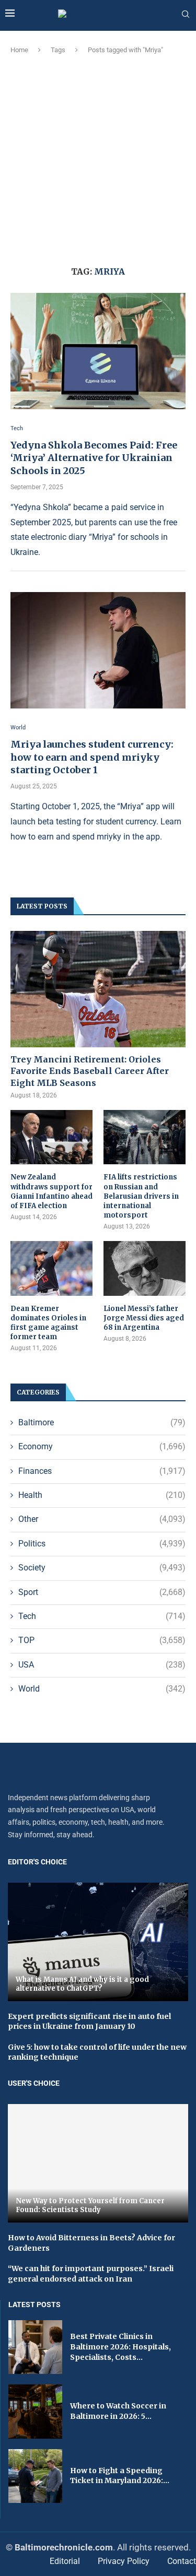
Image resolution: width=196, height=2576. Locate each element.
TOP (102, 1640)
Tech (102, 1616)
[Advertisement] (98, 158)
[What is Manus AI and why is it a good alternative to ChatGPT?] (98, 1942)
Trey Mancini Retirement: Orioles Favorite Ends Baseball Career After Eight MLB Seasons (90, 1071)
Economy (102, 1446)
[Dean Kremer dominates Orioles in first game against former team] (51, 1268)
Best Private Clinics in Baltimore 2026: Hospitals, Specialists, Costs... (120, 2347)
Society (102, 1568)
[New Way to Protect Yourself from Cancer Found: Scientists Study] (98, 2163)
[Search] (186, 15)
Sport (102, 1592)
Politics (102, 1544)
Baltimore (102, 1422)
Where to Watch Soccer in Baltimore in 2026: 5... (118, 2411)
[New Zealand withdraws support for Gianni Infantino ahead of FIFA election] (51, 1137)
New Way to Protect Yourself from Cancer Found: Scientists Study (90, 2206)
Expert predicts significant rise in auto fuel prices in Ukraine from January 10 (89, 2022)
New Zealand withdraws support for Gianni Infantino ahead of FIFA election (51, 1191)
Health (102, 1495)
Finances (102, 1471)
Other (102, 1519)
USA (102, 1665)
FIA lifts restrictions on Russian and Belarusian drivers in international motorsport (141, 1196)
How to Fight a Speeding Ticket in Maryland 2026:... (120, 2476)
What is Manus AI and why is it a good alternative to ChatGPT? (82, 1984)
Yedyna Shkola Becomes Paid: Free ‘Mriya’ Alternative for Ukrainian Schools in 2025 (94, 458)
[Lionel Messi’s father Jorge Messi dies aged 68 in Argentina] (145, 1268)
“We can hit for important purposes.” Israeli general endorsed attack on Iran (91, 2274)
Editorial (65, 2561)
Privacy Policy (124, 2561)
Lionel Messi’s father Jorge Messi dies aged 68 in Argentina (144, 1318)
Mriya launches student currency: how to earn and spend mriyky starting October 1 (92, 757)
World (102, 1689)
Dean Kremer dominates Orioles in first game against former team (48, 1323)
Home (19, 50)
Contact (182, 2561)
